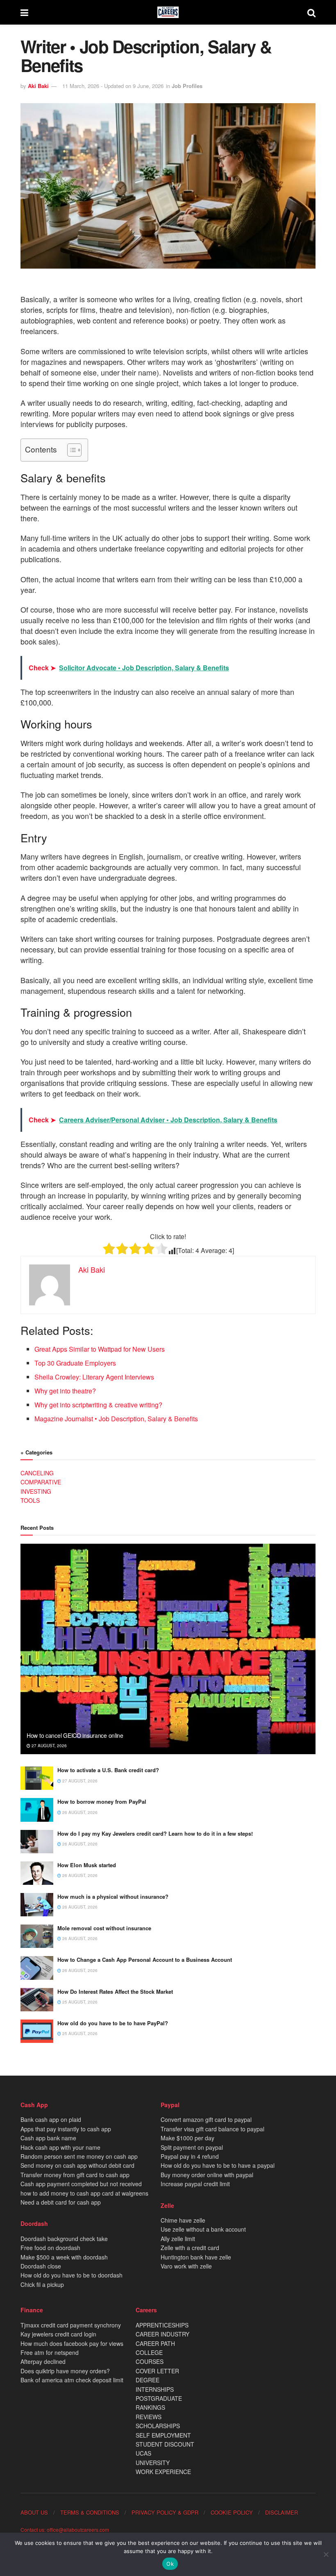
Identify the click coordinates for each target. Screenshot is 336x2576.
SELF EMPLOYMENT (163, 2435)
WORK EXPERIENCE (163, 2472)
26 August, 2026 (79, 1812)
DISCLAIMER (282, 2512)
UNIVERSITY (153, 2463)
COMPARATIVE (41, 1482)
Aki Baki (38, 86)
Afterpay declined (43, 2361)
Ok (170, 2564)
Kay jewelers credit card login (58, 2334)
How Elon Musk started (87, 1865)
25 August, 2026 (79, 2002)
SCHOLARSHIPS (158, 2426)
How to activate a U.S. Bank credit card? (108, 1770)
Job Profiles (187, 86)
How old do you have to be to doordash (72, 2275)
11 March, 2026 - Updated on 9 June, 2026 (113, 86)
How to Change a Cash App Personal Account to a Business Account (145, 1960)
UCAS (143, 2453)
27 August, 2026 (49, 1746)
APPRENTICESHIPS (162, 2325)
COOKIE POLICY (232, 2512)
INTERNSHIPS (155, 2389)
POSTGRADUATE (159, 2398)
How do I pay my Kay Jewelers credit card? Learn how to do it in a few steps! (155, 1833)
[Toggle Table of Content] (70, 450)
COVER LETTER (157, 2371)
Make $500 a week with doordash (64, 2257)
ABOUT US (34, 2512)
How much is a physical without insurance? (113, 1896)
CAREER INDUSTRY (162, 2334)
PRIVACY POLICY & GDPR (165, 2512)
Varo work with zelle (186, 2266)
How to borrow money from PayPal (102, 1801)
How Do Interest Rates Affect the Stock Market (115, 1991)
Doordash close (41, 2266)
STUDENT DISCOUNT (165, 2444)
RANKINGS (150, 2407)
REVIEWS (149, 2417)
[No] (326, 2554)
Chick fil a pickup (42, 2284)
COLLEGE (149, 2352)
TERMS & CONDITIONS (90, 2512)
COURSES (150, 2361)
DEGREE (148, 2380)
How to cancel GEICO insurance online (75, 1735)
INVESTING (36, 1491)
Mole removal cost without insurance (104, 1928)
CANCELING (37, 1473)
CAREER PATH (155, 2343)
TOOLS (30, 1500)
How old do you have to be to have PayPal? (113, 2023)
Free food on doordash (50, 2248)
